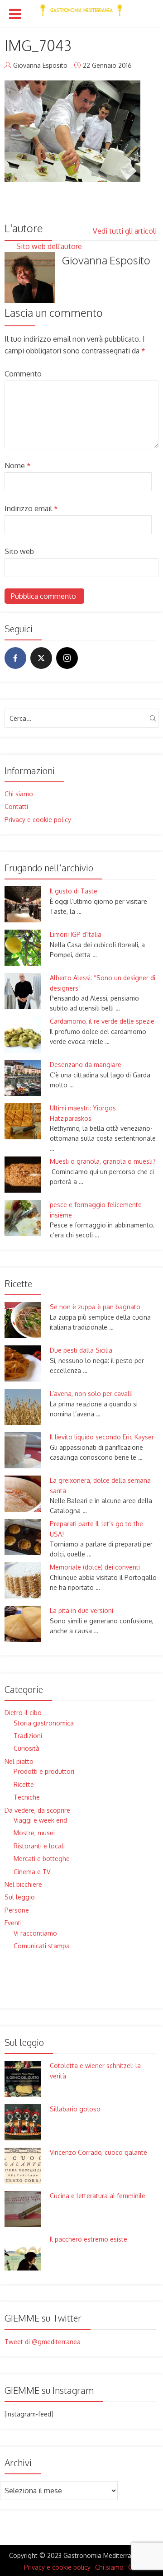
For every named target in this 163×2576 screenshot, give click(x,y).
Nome (18, 465)
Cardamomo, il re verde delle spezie (102, 1021)
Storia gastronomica (44, 1723)
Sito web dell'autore (50, 246)
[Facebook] (15, 658)
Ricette (24, 1784)
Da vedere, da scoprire (37, 1810)
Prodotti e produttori (44, 1771)
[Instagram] (67, 658)
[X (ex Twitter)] (41, 658)
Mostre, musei (34, 1833)
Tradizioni (28, 1736)
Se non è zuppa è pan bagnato (95, 1307)
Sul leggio (20, 1897)
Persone (17, 1910)
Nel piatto (19, 1761)
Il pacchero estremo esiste (89, 2239)
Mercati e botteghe (42, 1859)
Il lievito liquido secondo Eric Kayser (102, 1437)
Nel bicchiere (23, 1884)
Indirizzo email (31, 508)
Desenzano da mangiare (86, 1065)
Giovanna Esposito (40, 65)
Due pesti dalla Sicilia (81, 1350)
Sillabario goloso (75, 2109)
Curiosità (26, 1748)
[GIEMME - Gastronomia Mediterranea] (81, 8)
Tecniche (27, 1797)
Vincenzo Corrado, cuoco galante (98, 2152)
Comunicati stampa (42, 1946)
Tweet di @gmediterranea (43, 2342)
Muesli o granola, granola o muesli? (103, 1161)
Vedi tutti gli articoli (126, 231)
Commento (23, 374)
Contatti (16, 806)
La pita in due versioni (81, 1610)
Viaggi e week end (40, 1820)
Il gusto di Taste (74, 891)
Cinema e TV (32, 1872)
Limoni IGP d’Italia (76, 934)
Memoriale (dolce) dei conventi (95, 1567)
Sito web (19, 551)
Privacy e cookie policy (38, 820)
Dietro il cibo (23, 1713)
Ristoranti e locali (39, 1846)
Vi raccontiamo (35, 1933)
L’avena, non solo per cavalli (91, 1394)
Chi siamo (19, 794)
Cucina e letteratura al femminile (98, 2196)
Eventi (13, 1923)
